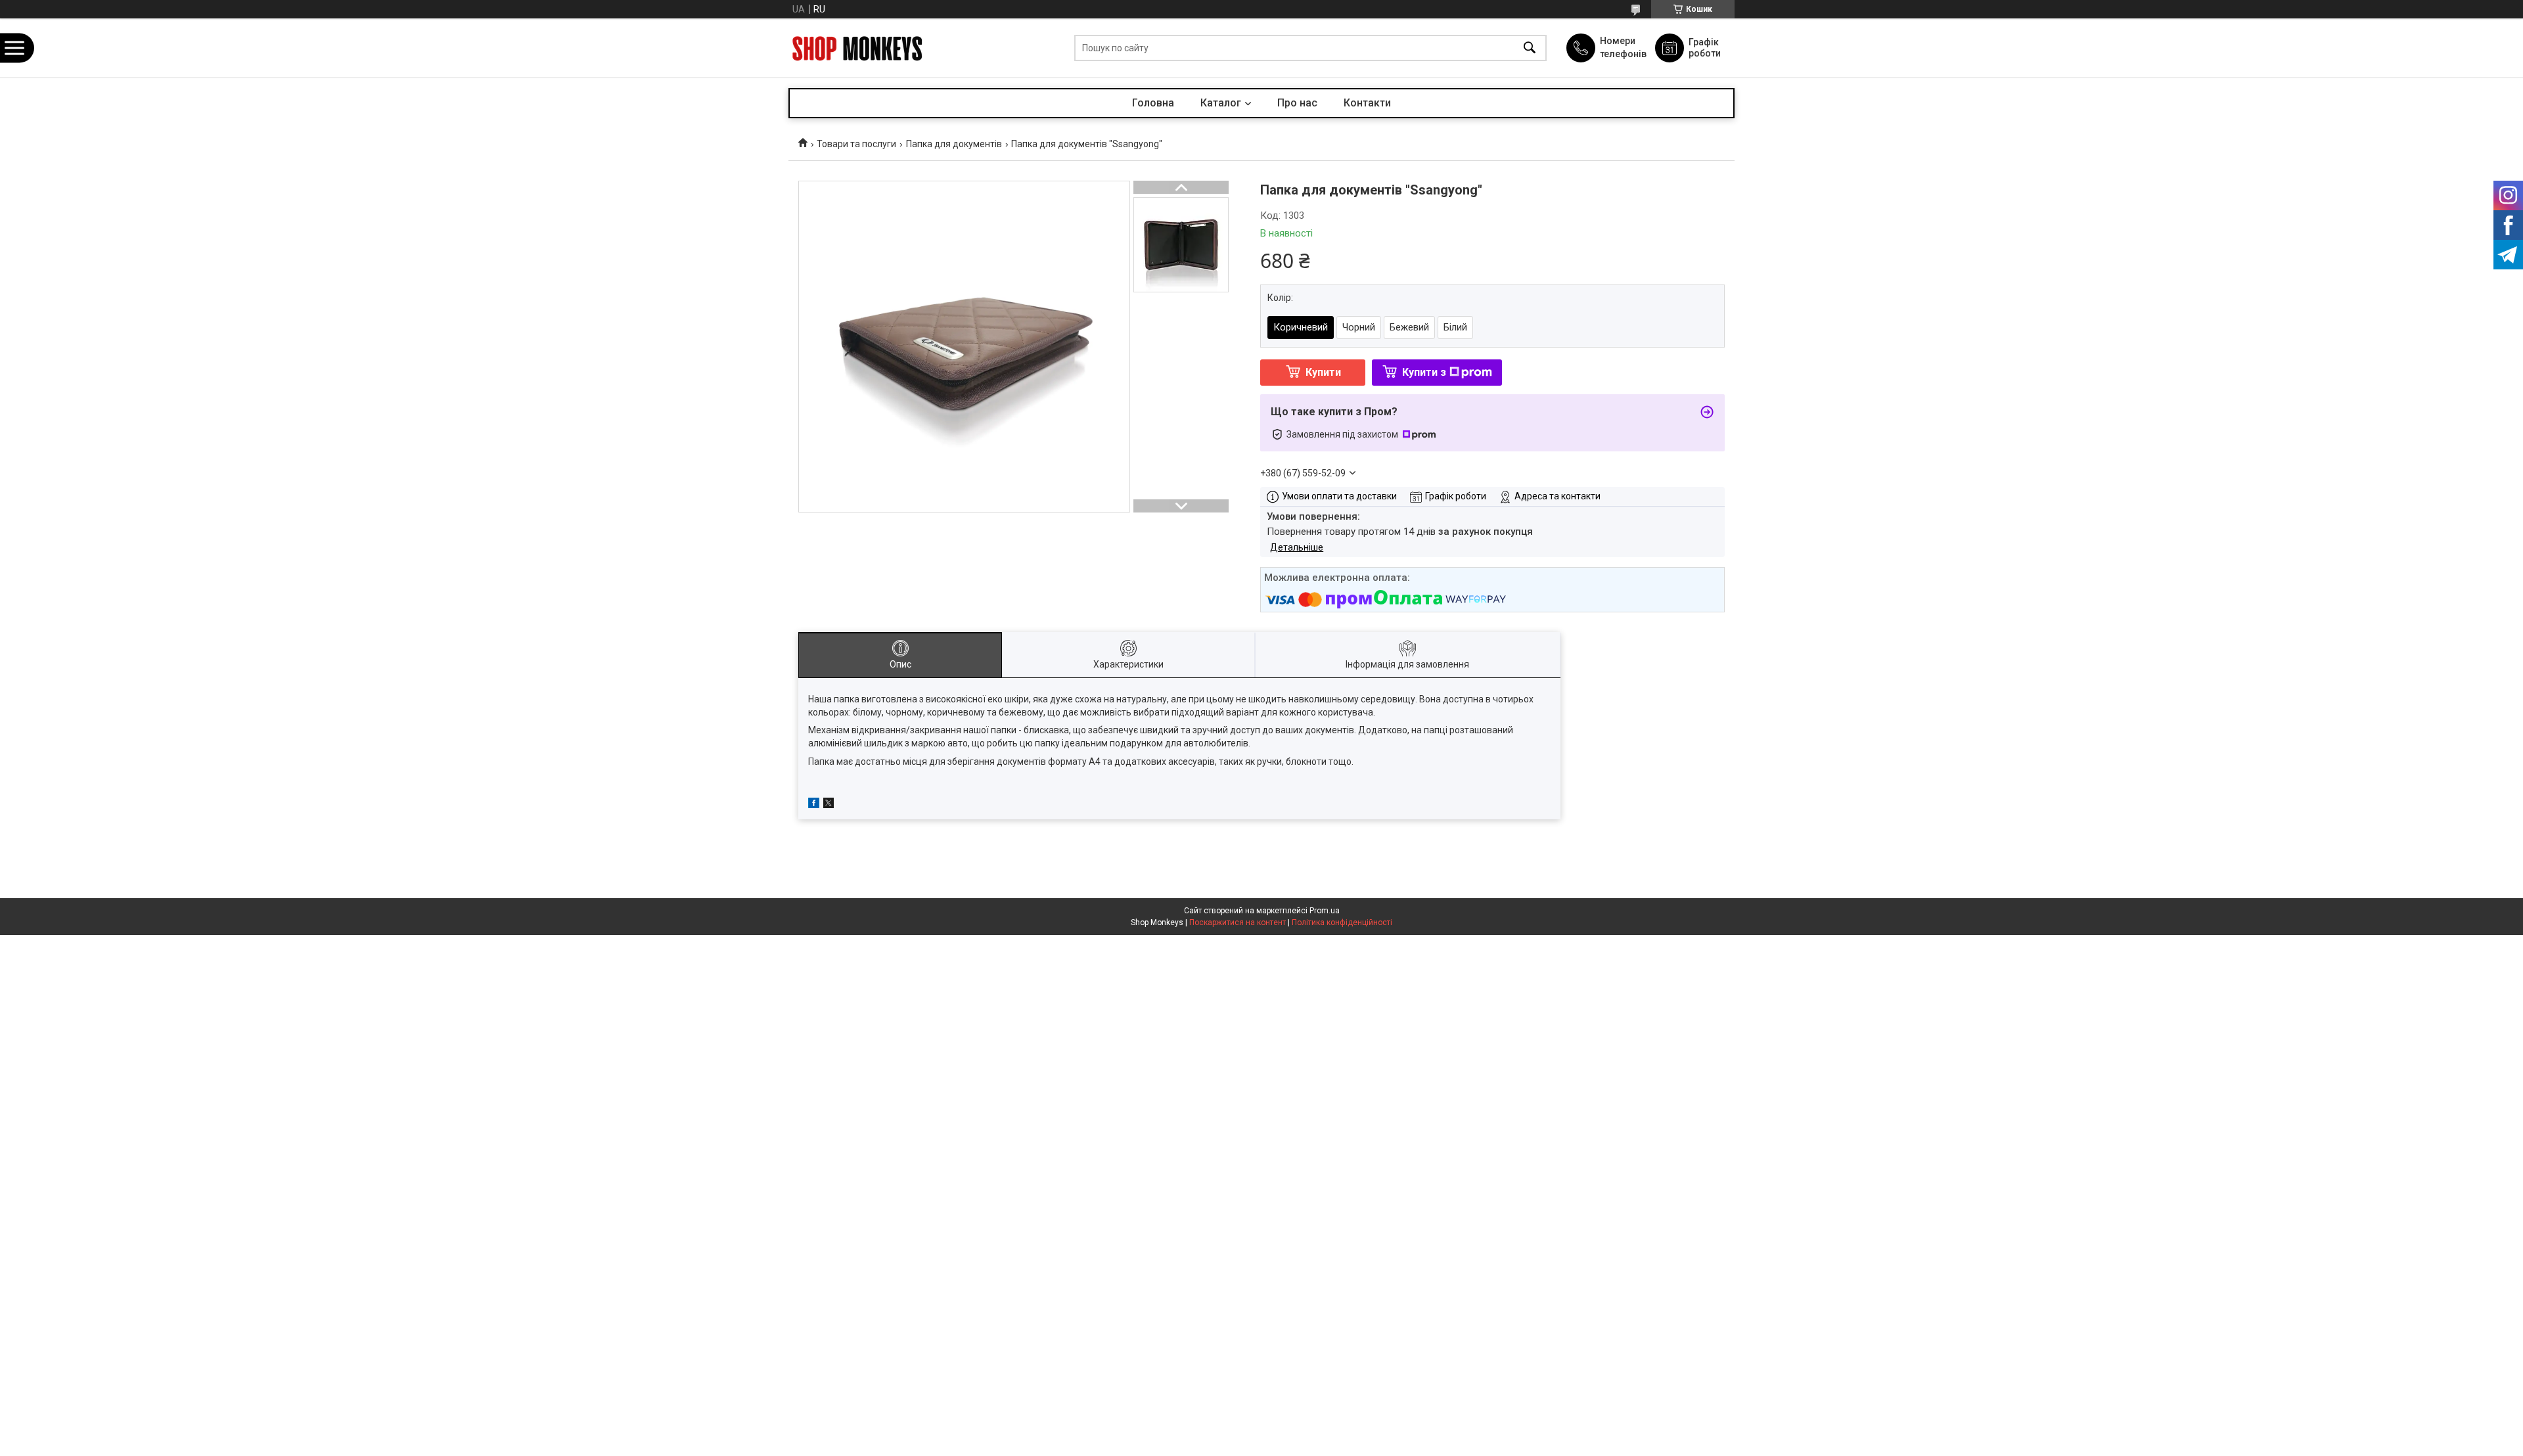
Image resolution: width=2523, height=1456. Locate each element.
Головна (1153, 103)
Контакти (1367, 103)
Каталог (1221, 103)
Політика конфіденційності (1342, 922)
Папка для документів (954, 144)
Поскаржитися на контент (1238, 922)
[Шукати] (1530, 48)
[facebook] (814, 805)
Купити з (1424, 372)
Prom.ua (1325, 911)
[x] (829, 805)
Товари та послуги (856, 144)
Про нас (1297, 103)
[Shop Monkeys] (857, 48)
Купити (1323, 372)
